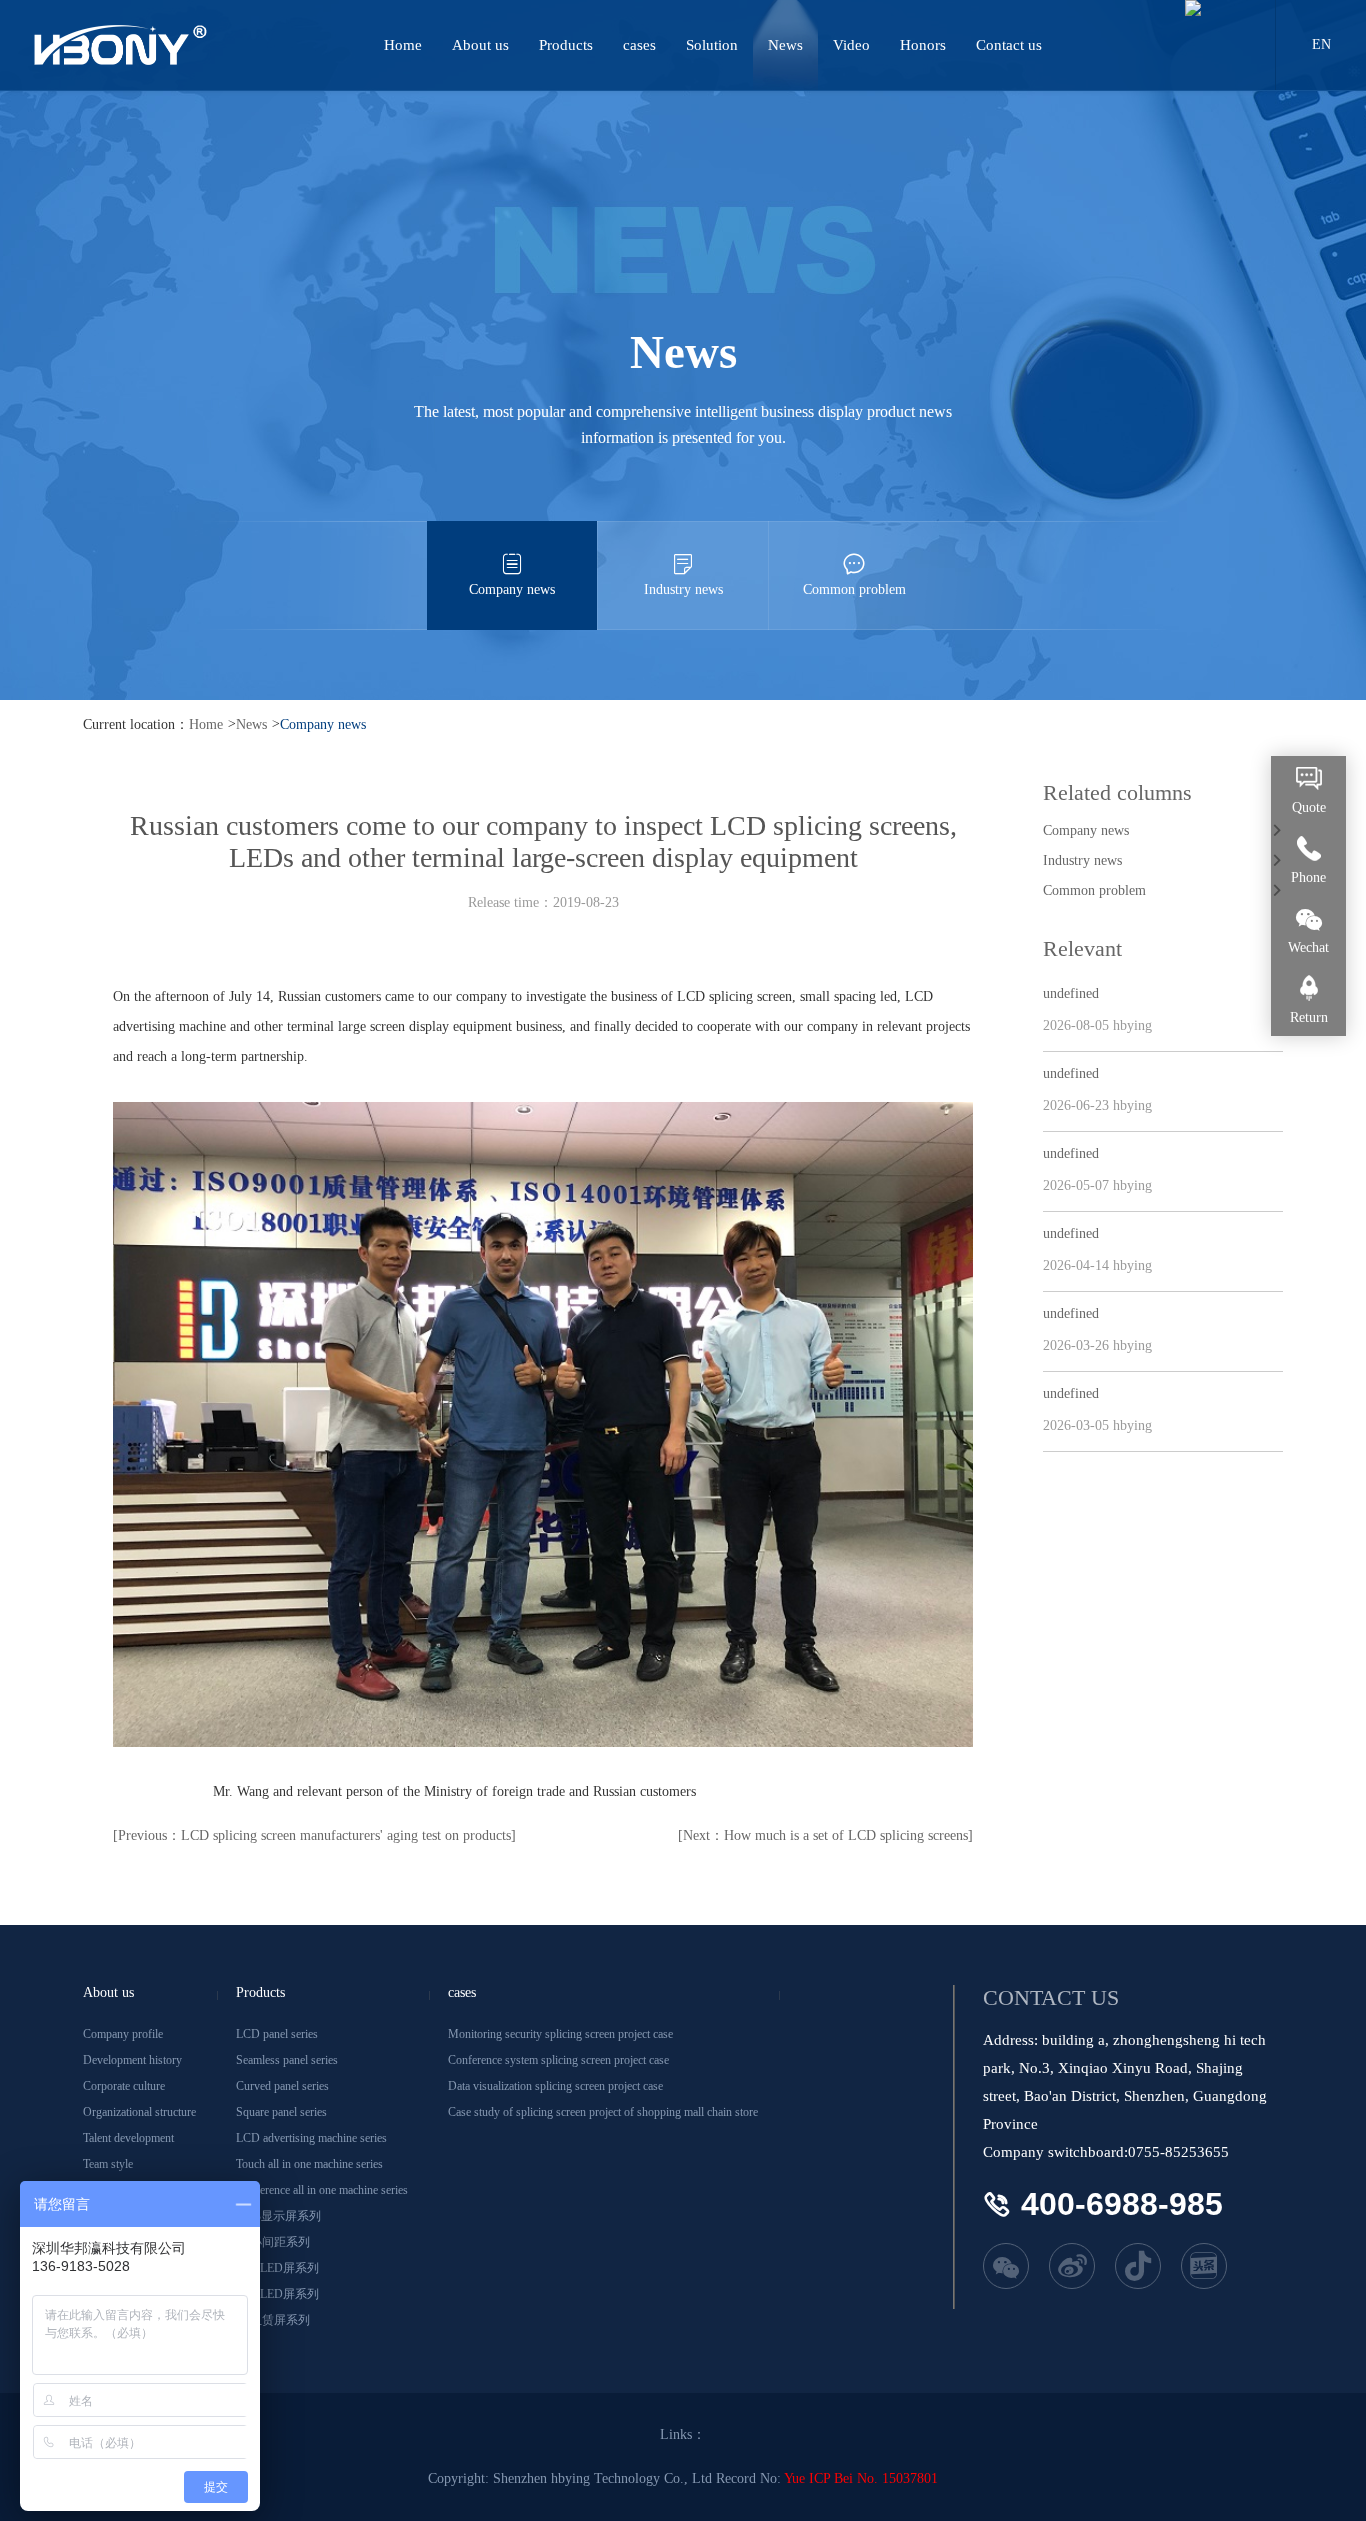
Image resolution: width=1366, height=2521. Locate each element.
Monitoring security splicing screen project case (560, 2034)
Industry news (683, 589)
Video (851, 45)
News (785, 45)
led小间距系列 (273, 2242)
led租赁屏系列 (273, 2320)
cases (639, 45)
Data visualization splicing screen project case (555, 2086)
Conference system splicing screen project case (558, 2060)
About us (480, 45)
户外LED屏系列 (277, 2294)
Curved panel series (282, 2086)
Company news (512, 589)
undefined (1071, 993)
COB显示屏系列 (278, 2216)
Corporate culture (124, 2086)
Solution (712, 45)
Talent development (128, 2138)
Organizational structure (139, 2112)
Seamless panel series (287, 2060)
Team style (108, 2164)
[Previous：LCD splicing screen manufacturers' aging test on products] (314, 1835)
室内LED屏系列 (277, 2268)
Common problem (854, 589)
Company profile (123, 2034)
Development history (132, 2060)
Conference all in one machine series (322, 2190)
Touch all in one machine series (309, 2164)
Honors (923, 45)
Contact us (1009, 45)
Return (1309, 1017)
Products (566, 45)
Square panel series (281, 2112)
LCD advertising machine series (311, 2138)
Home (403, 45)
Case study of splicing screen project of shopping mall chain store (603, 2112)
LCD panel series (277, 2034)
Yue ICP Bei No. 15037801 (861, 2478)
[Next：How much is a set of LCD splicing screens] (825, 1835)
